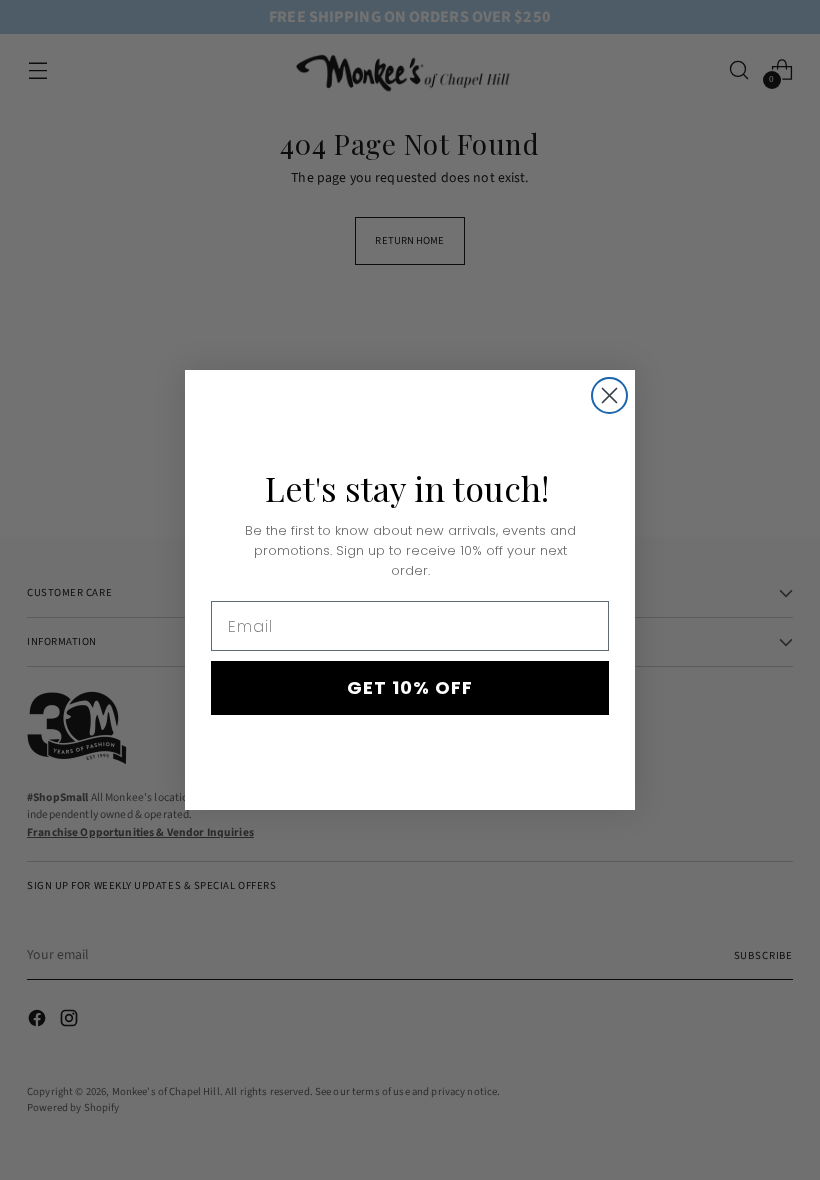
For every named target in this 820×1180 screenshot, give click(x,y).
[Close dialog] (609, 395)
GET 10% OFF (410, 687)
